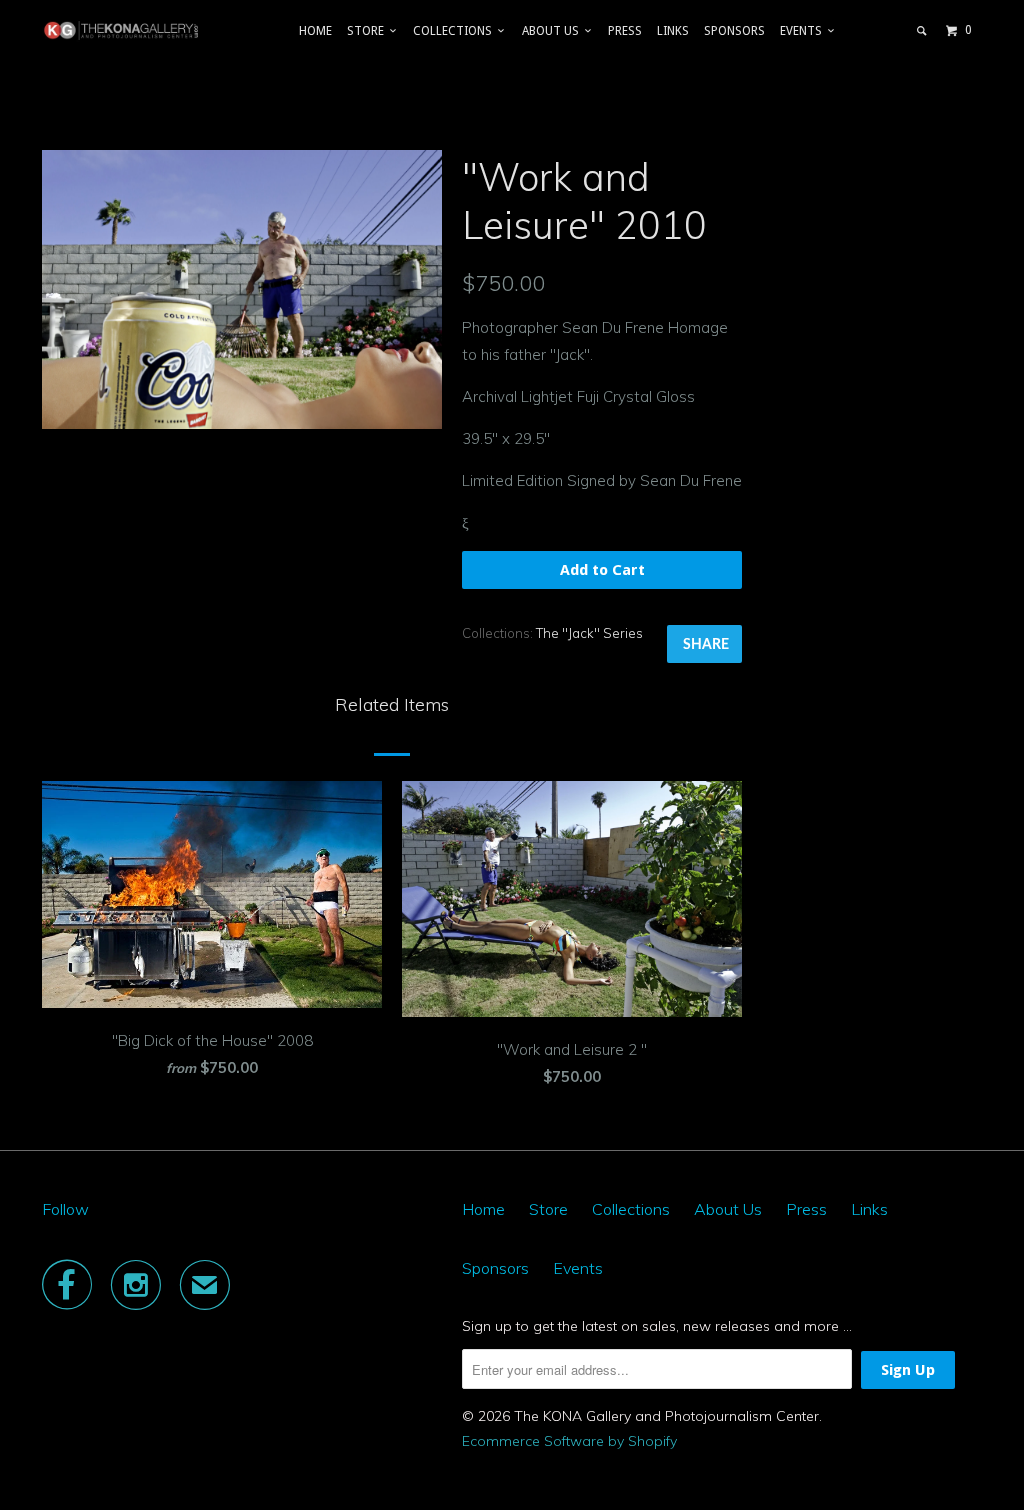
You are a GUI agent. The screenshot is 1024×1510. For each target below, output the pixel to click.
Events (804, 31)
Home (315, 31)
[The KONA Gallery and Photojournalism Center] (122, 30)
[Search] (922, 31)
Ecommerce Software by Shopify (569, 1441)
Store (368, 31)
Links (673, 31)
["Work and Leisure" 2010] (242, 289)
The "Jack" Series (589, 633)
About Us (553, 31)
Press (625, 31)
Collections (455, 31)
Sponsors (734, 31)
